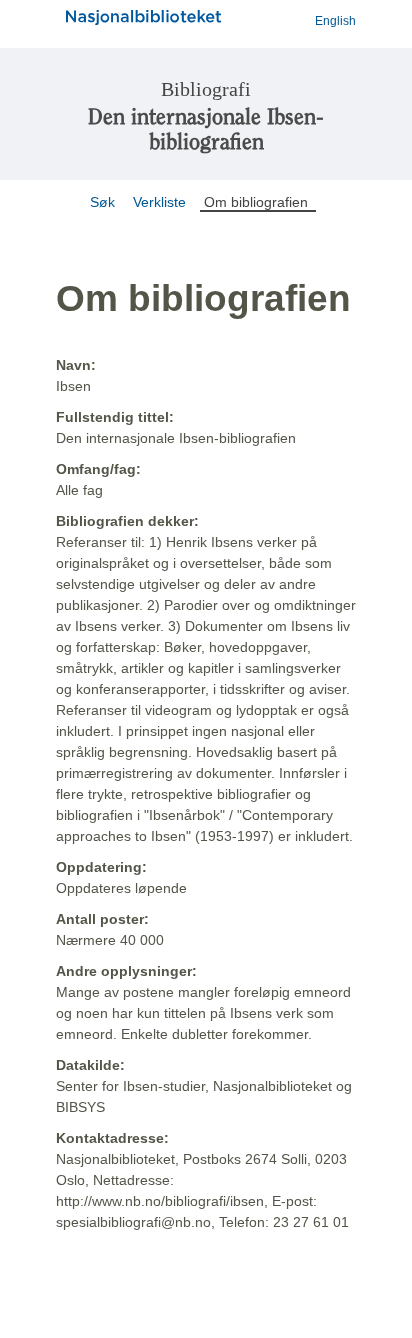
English (335, 21)
